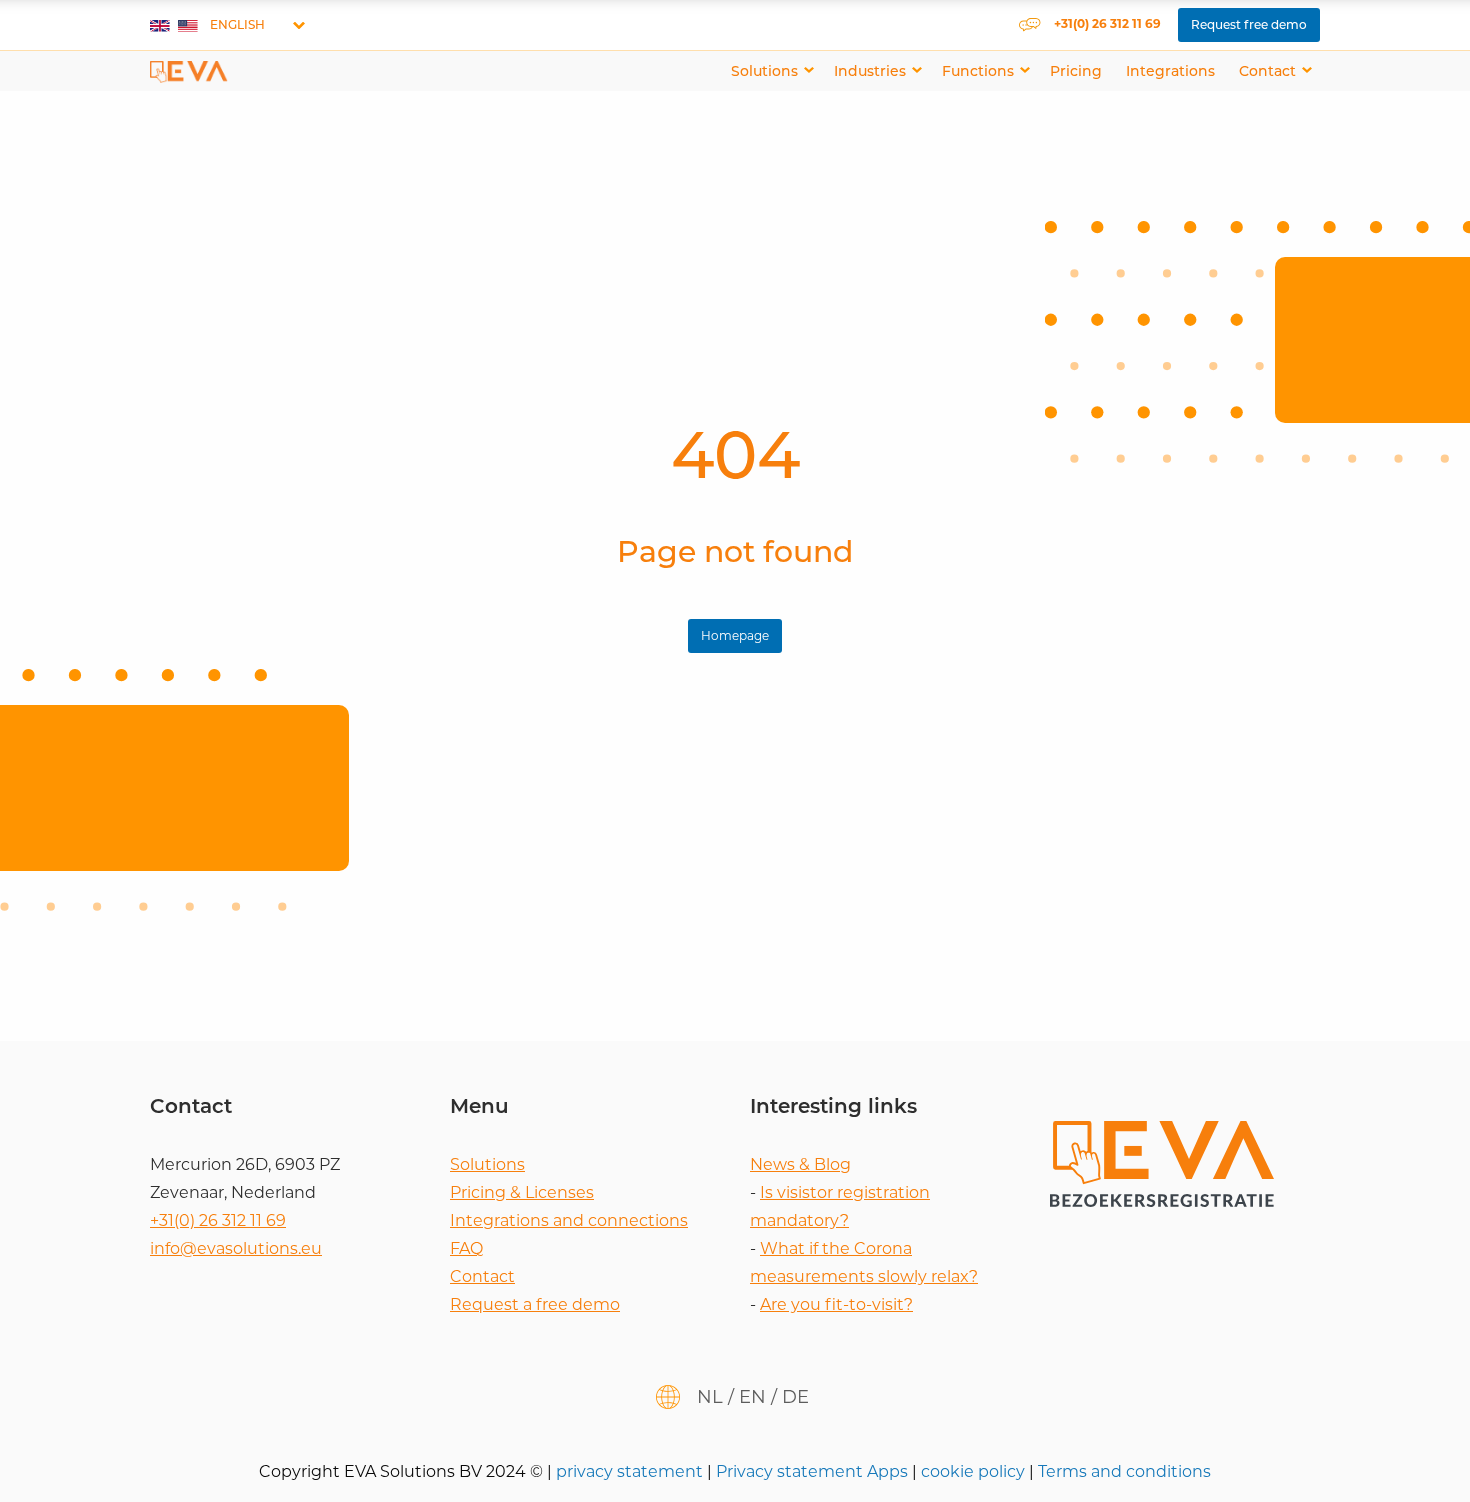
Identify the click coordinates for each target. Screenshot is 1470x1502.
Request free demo (1249, 24)
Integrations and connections (569, 1220)
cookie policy (975, 1471)
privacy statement (631, 1471)
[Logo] (189, 70)
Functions (978, 71)
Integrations (1170, 71)
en (752, 1397)
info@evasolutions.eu (236, 1248)
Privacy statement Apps (814, 1471)
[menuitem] (770, 71)
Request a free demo (535, 1304)
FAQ (466, 1248)
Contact (1267, 71)
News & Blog (800, 1164)
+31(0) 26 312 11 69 (218, 1220)
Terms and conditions (1124, 1471)
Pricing (1076, 71)
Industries (870, 71)
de (795, 1397)
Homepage (735, 635)
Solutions (764, 71)
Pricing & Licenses (522, 1192)
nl (710, 1397)
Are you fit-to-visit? (836, 1304)
